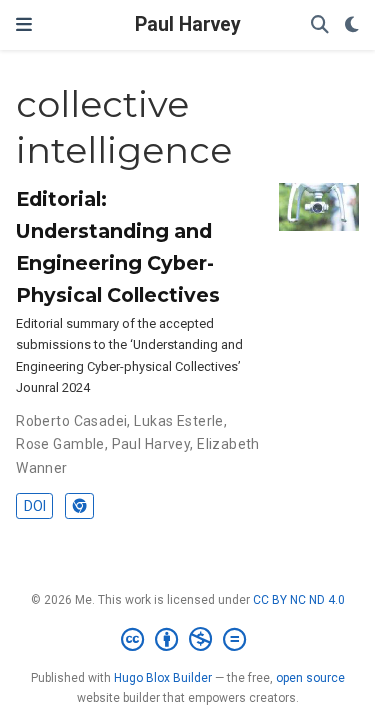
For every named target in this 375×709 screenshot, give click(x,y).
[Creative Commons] (187, 640)
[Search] (320, 25)
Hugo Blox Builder (163, 678)
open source (310, 678)
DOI (35, 506)
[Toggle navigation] (24, 24)
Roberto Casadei (71, 421)
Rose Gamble (60, 444)
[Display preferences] (352, 25)
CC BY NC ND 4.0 (299, 600)
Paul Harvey (188, 24)
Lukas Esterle (178, 421)
